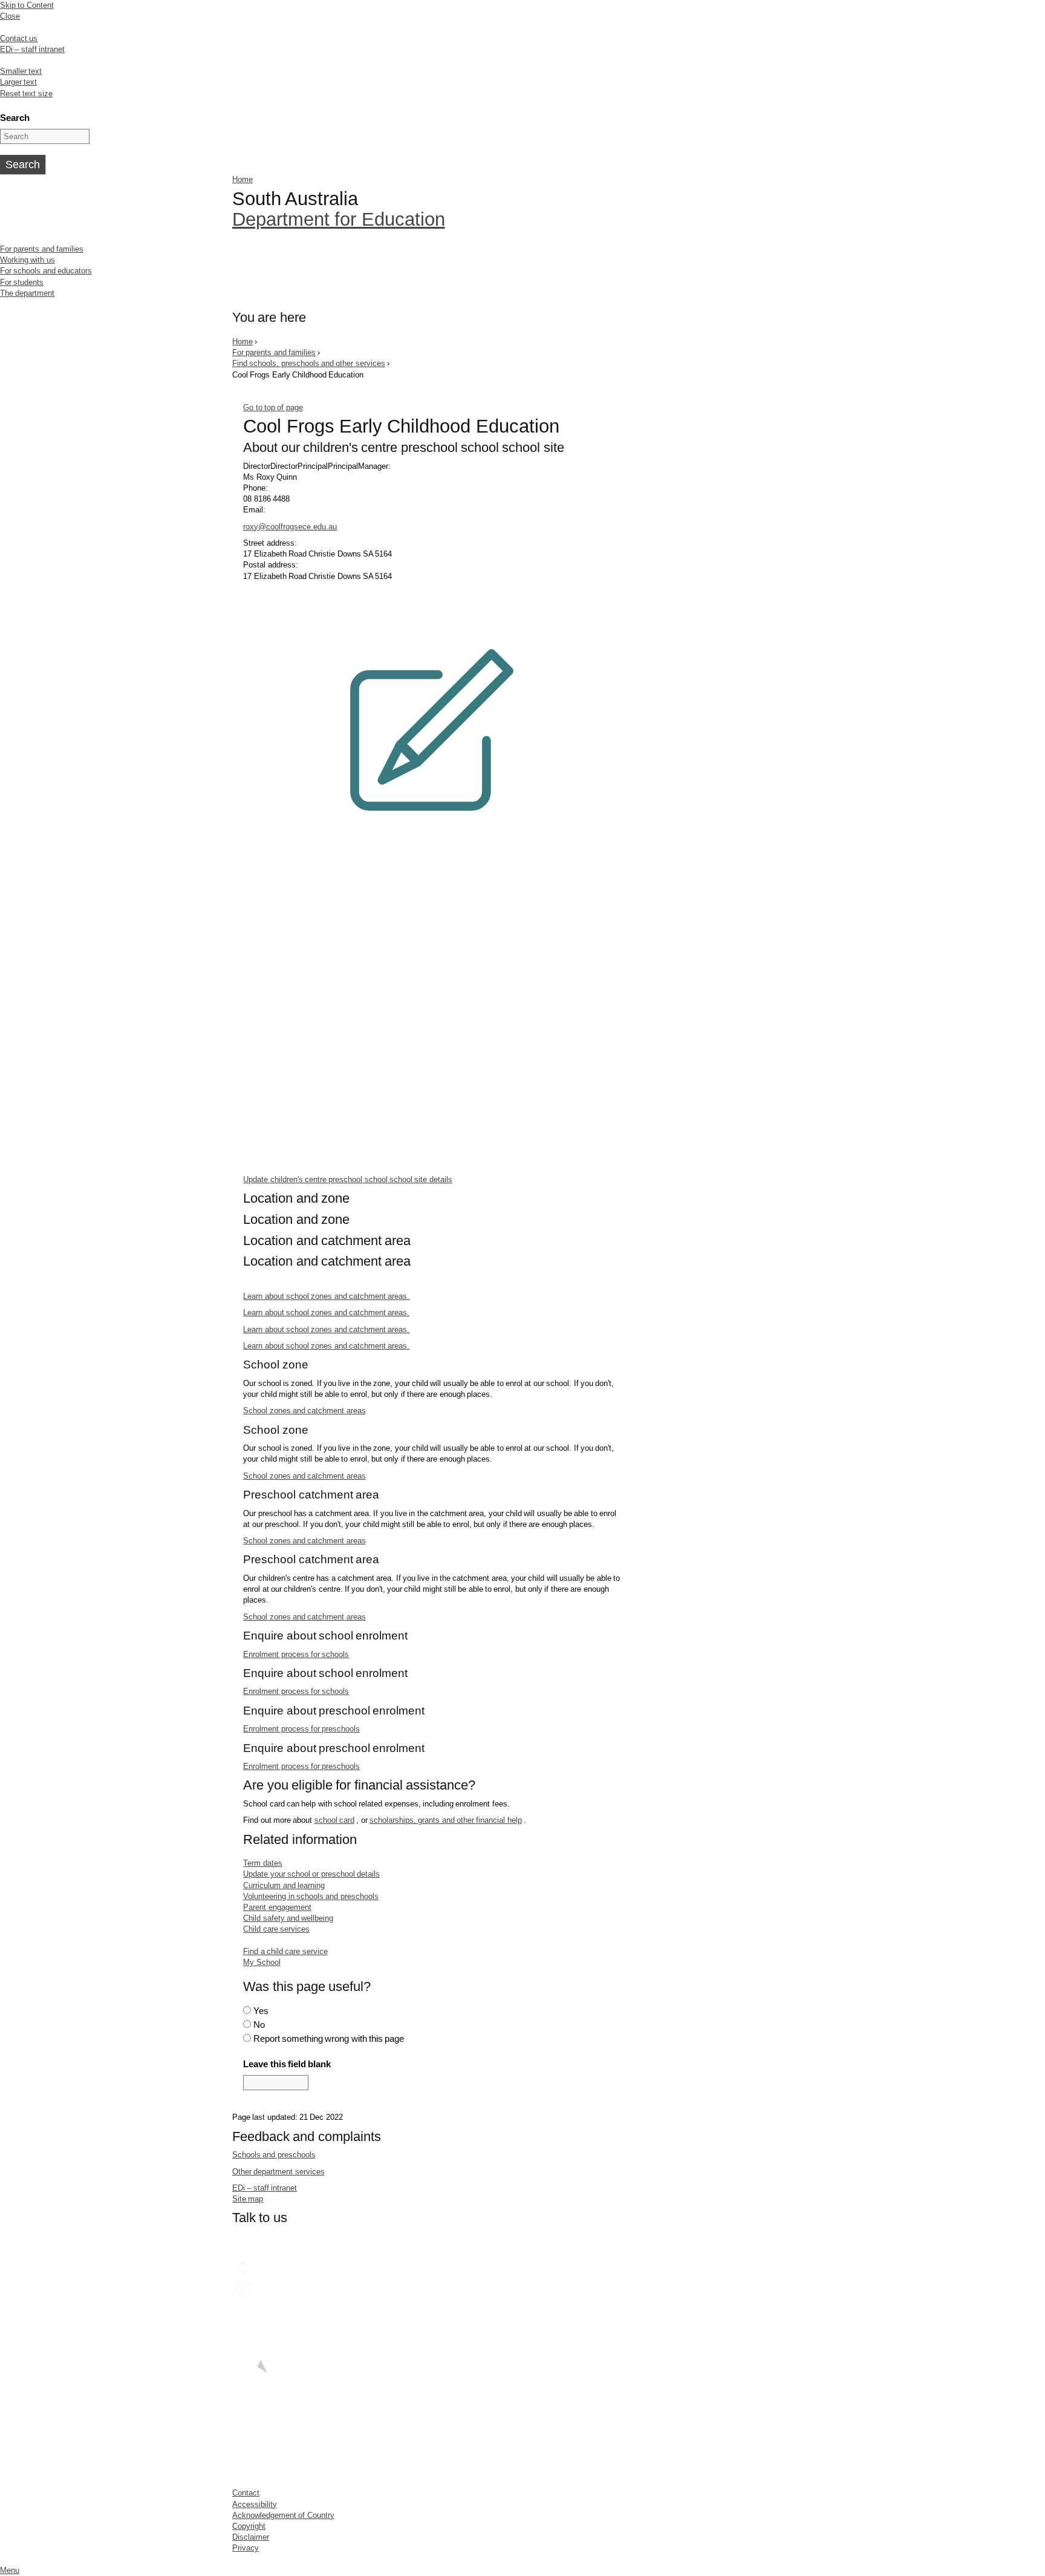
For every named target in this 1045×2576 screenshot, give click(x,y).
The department (27, 293)
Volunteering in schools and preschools (311, 1896)
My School (262, 1962)
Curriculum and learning (284, 1885)
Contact (246, 2493)
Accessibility (255, 2504)
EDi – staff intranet (32, 49)
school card (334, 1820)
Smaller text (21, 71)
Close (10, 16)
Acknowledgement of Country (283, 2515)
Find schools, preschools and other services (309, 363)
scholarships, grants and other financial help (446, 1820)
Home (243, 179)
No (259, 2025)
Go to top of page (273, 407)
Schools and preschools (274, 2155)
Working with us (28, 260)
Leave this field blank (287, 2064)
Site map (248, 2199)
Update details (348, 1179)
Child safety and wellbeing (288, 1918)
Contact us (19, 38)
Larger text (18, 82)
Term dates (262, 1863)
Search (15, 118)
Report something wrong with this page (329, 2038)
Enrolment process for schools (296, 1654)
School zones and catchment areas (304, 1411)
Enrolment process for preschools (301, 1729)
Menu (10, 2570)
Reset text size (26, 93)
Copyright (249, 2526)
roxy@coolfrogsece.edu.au (290, 527)
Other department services (278, 2172)
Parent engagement (277, 1907)
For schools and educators (46, 271)
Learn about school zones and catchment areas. (326, 1296)
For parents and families (42, 249)
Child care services (276, 1929)
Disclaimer (251, 2537)
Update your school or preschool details (311, 1874)
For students (22, 282)
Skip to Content (27, 5)
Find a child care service (285, 1951)
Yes (261, 2011)
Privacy (246, 2548)
